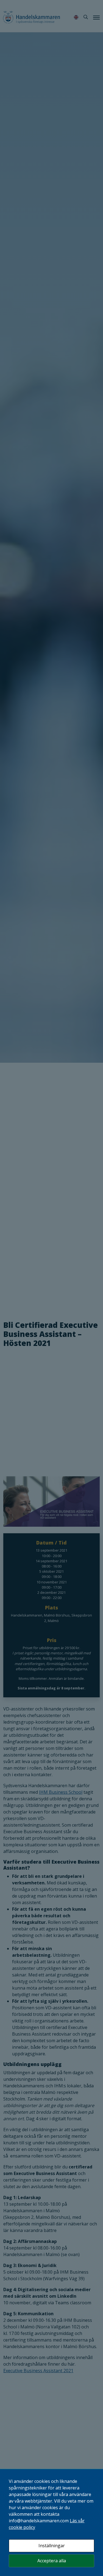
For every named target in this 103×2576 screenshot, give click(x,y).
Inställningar (52, 2546)
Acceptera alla (52, 2561)
